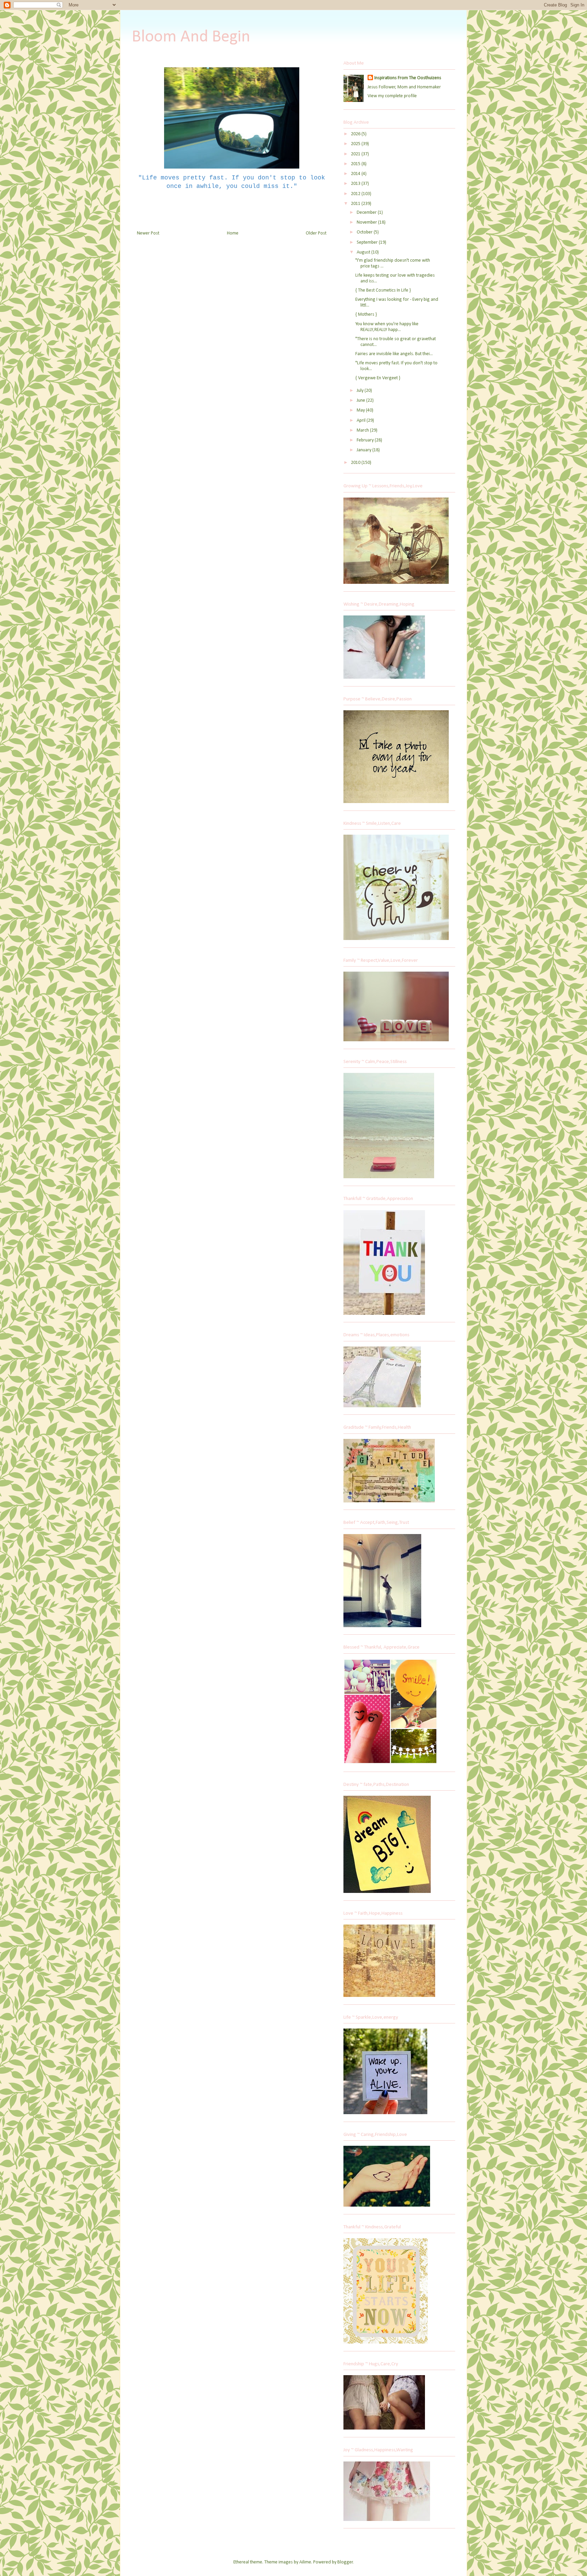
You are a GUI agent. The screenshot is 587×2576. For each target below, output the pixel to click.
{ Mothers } (366, 315)
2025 (356, 144)
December (367, 213)
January (364, 450)
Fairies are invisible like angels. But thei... (394, 354)
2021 (356, 154)
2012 (356, 194)
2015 (356, 164)
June (361, 401)
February (366, 440)
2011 (356, 204)
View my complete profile (392, 96)
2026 (356, 134)
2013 (356, 184)
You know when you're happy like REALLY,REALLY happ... (387, 327)
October (365, 232)
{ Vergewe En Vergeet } (378, 378)
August (364, 252)
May (361, 410)
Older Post (316, 233)
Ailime (305, 2562)
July (361, 391)
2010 (356, 463)
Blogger (345, 2562)
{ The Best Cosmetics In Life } (383, 290)
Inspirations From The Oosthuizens (408, 78)
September (368, 242)
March (363, 430)
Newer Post (148, 233)
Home (233, 233)
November (367, 222)
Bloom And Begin (191, 37)
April (362, 421)
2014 (356, 174)
